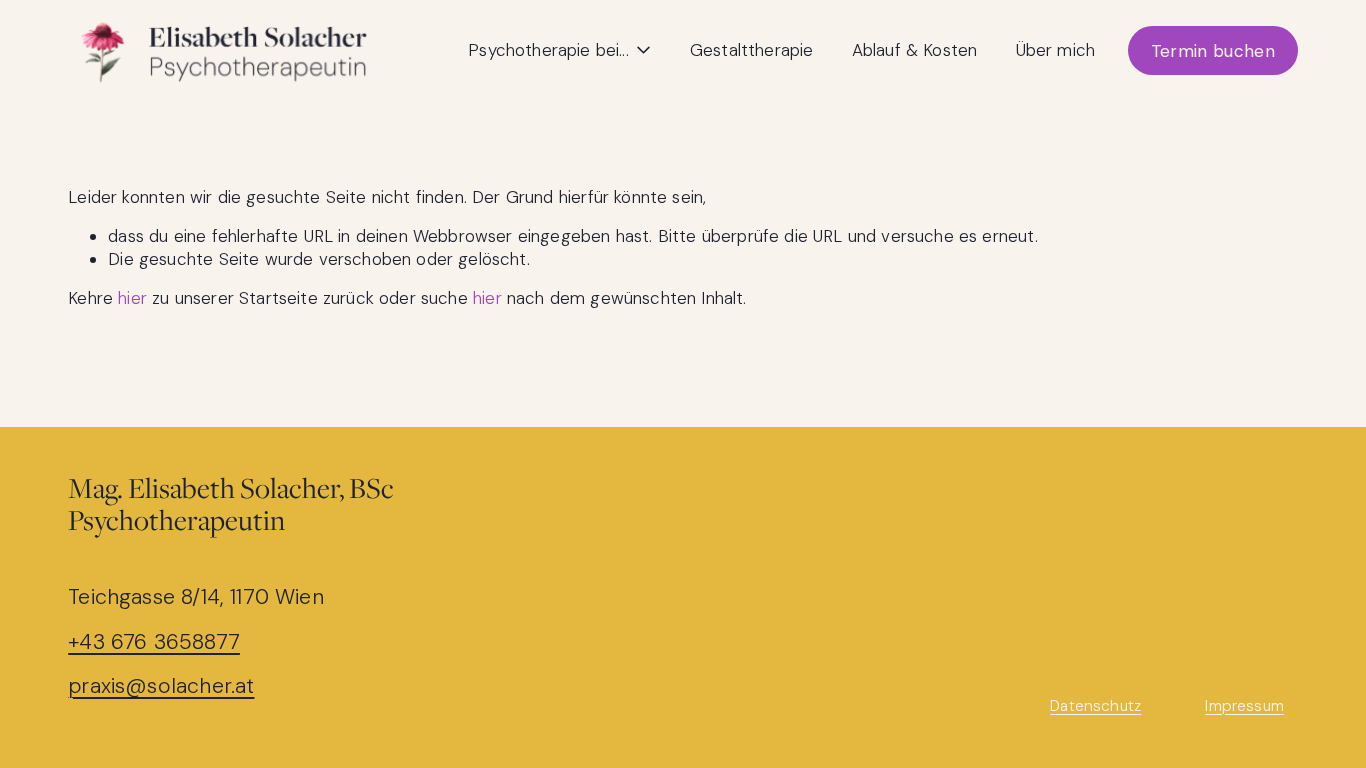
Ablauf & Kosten (915, 50)
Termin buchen (1213, 51)
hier (132, 298)
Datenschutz (1095, 706)
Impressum (1244, 706)
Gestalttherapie (752, 50)
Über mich (1056, 50)
